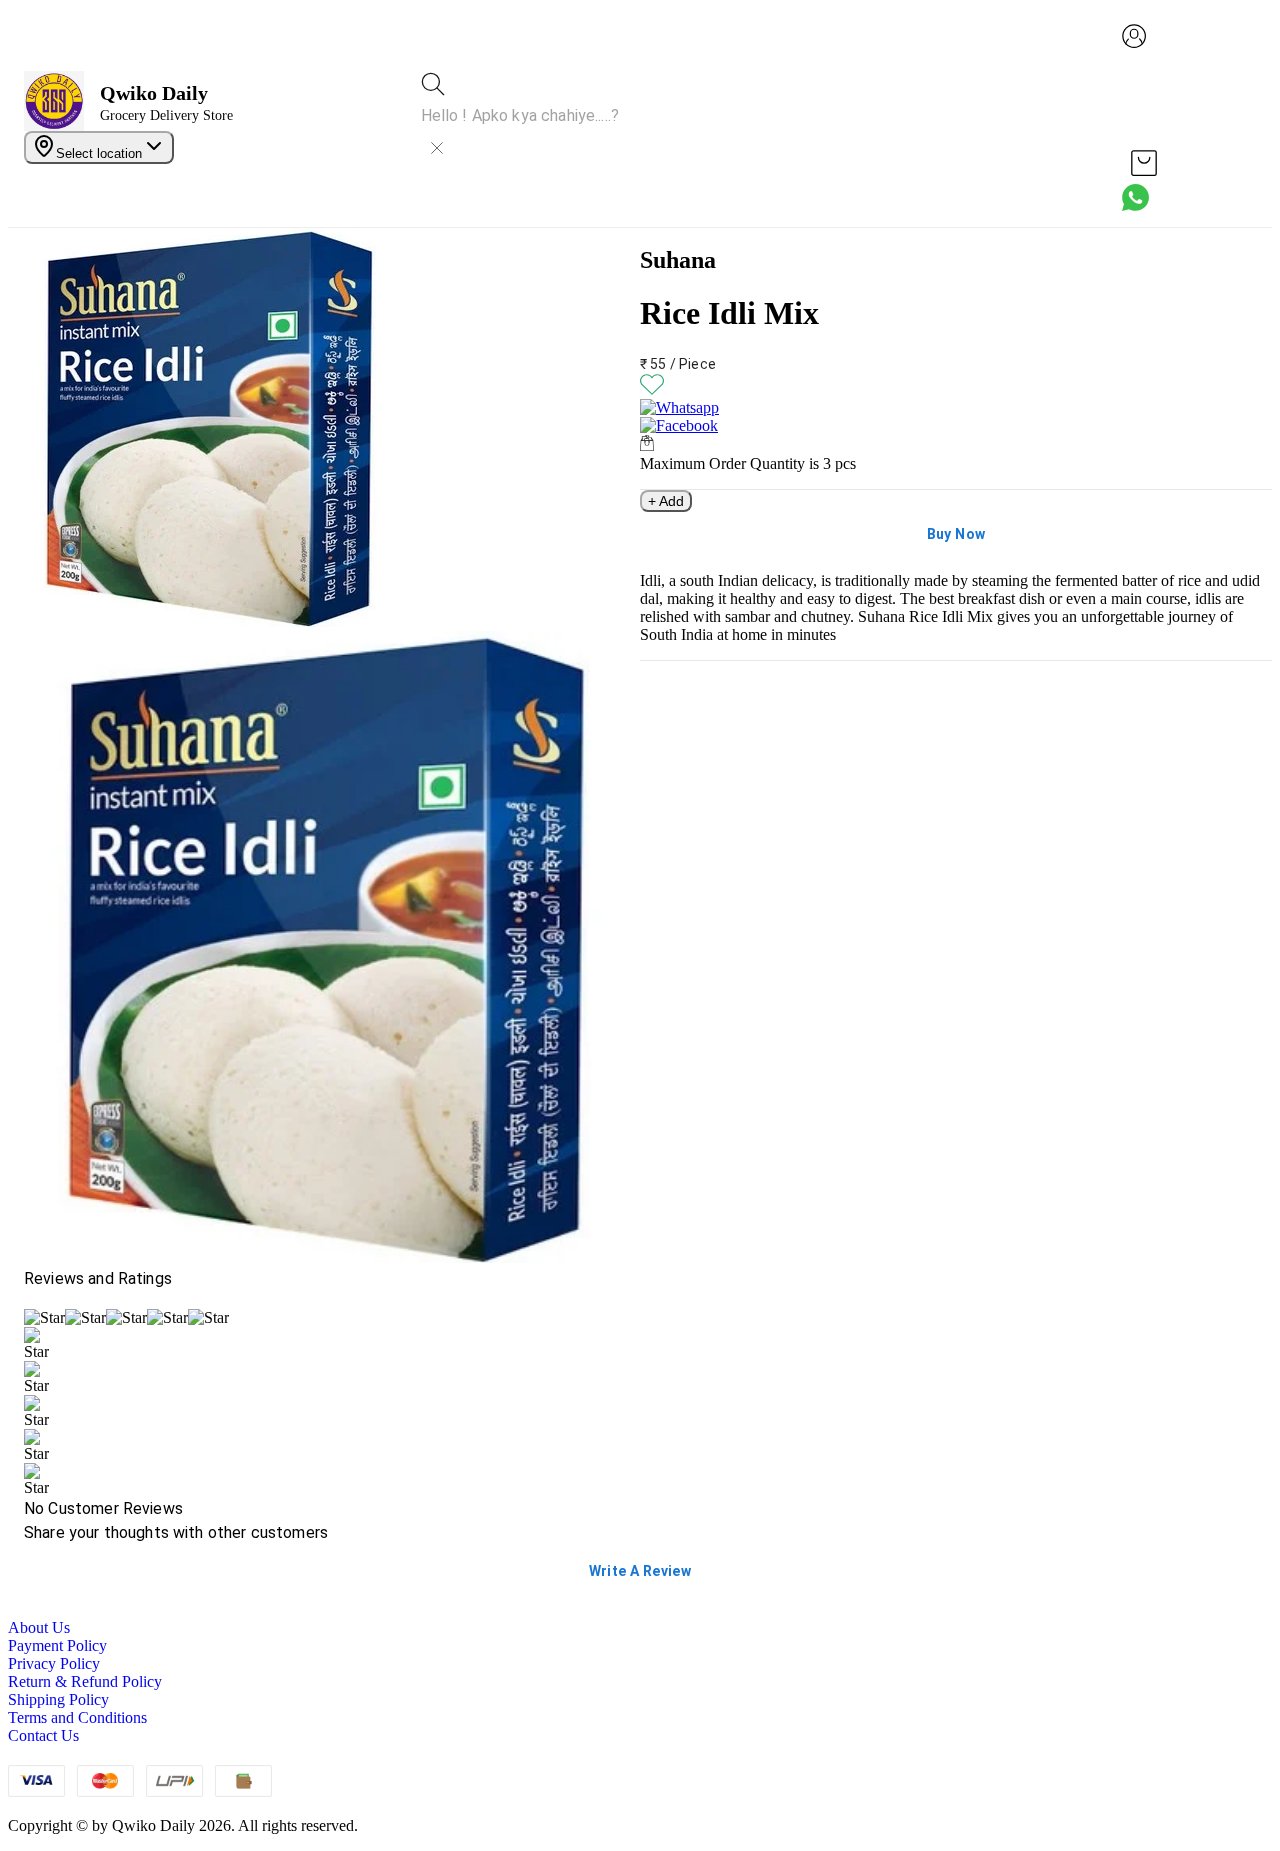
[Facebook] (956, 426)
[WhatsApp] (956, 408)
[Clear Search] (437, 148)
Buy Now (956, 534)
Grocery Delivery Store (166, 115)
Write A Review (640, 1571)
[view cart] (1144, 163)
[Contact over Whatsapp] (1135, 197)
